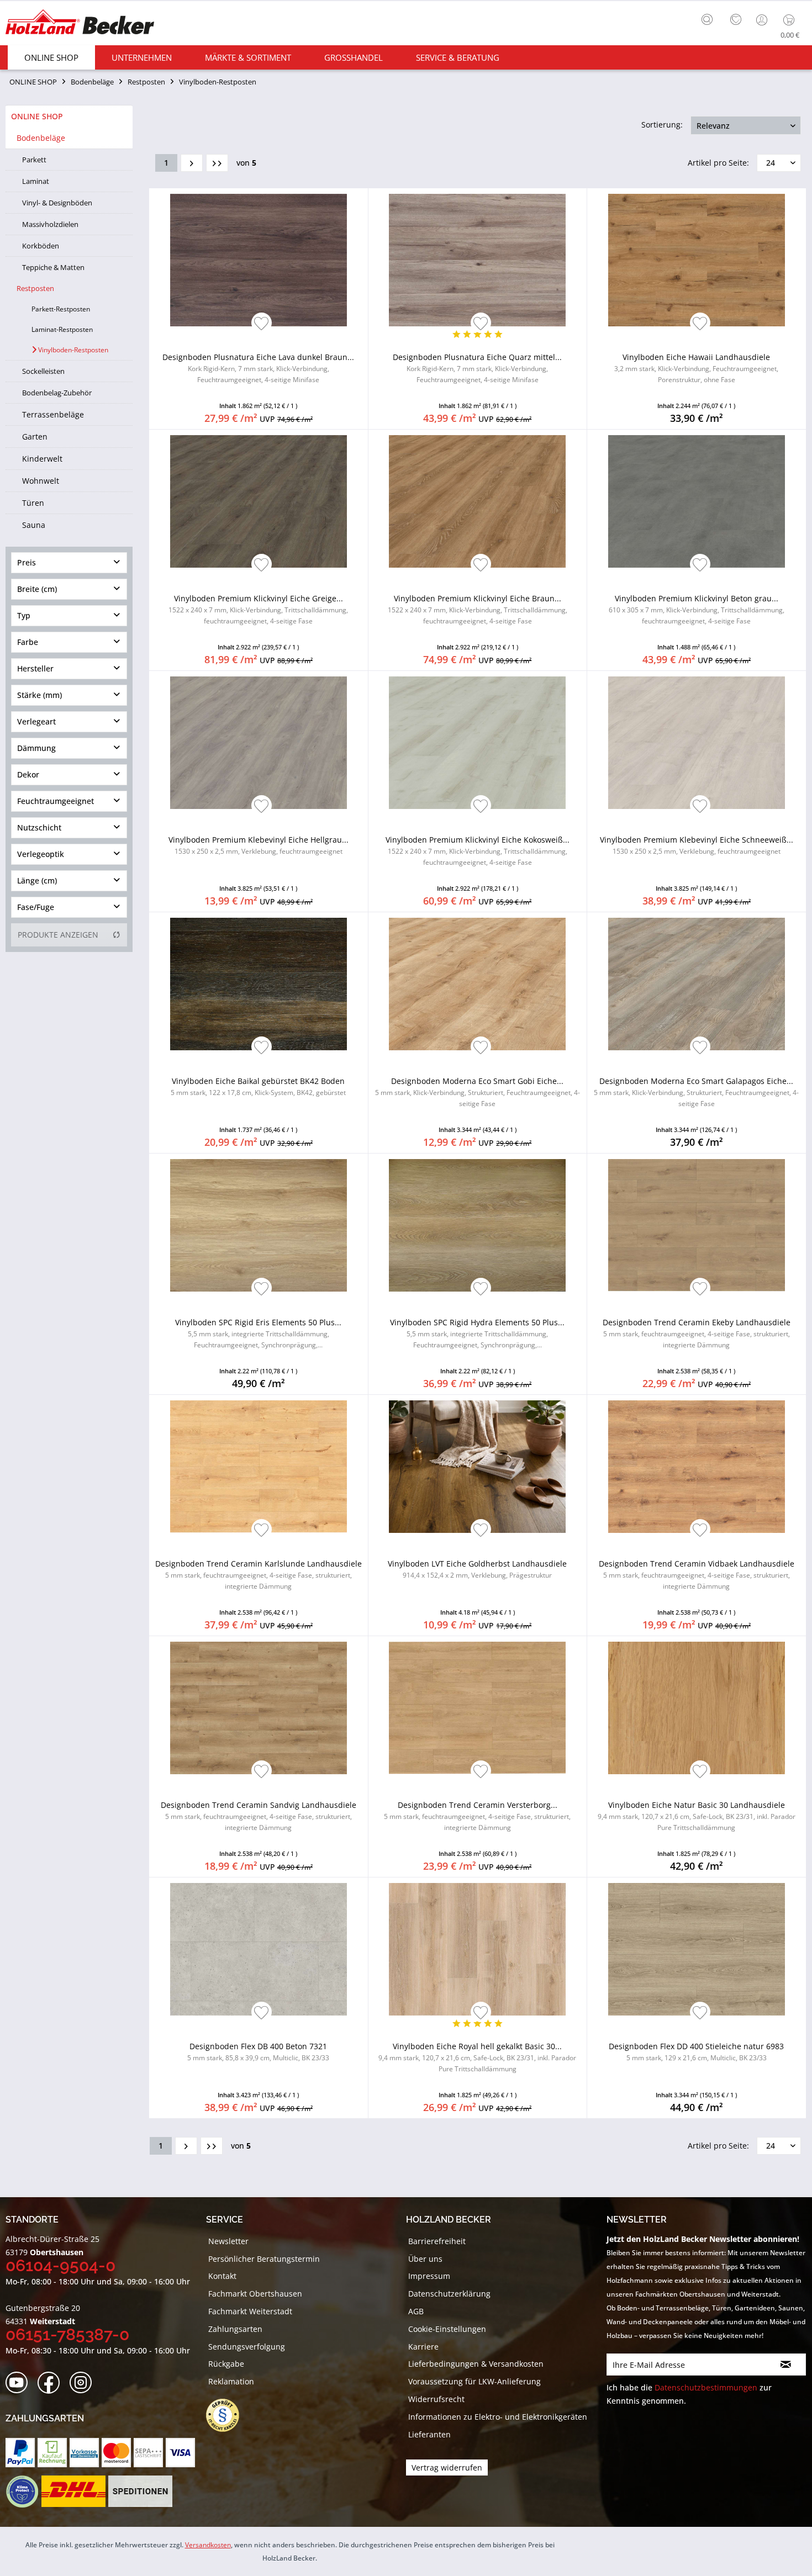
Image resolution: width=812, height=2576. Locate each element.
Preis (27, 562)
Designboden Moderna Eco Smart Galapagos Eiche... (696, 1092)
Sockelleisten (43, 371)
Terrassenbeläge (53, 414)
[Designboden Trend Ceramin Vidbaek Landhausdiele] (697, 1467)
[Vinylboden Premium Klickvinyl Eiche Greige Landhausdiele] (259, 501)
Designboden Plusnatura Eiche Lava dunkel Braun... (258, 368)
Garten (35, 437)
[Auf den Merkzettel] (262, 324)
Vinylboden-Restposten (72, 350)
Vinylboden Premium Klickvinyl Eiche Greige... (258, 609)
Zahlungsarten (235, 2329)
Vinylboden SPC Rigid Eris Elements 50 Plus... (258, 1333)
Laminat (36, 181)
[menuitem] (710, 18)
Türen (33, 503)
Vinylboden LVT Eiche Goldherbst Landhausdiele (477, 1569)
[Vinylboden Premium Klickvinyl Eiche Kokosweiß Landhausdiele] (478, 743)
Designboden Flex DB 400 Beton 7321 (258, 2052)
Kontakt (222, 2276)
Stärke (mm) (39, 695)
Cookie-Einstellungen (447, 2329)
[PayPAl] (20, 2453)
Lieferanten (429, 2434)
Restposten (35, 288)
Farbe (28, 642)
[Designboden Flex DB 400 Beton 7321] (259, 1949)
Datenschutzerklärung (449, 2294)
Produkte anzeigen (58, 935)
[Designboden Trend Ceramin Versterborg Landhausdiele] (478, 1708)
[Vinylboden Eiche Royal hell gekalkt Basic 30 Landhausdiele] (478, 1949)
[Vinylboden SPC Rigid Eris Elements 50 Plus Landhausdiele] (259, 1225)
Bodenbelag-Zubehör (57, 393)
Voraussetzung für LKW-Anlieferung (474, 2381)
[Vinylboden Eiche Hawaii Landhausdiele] (697, 260)
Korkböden (41, 246)
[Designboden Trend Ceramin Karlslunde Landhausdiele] (259, 1467)
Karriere (423, 2347)
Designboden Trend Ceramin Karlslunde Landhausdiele (259, 1575)
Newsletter (228, 2241)
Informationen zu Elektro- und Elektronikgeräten (498, 2417)
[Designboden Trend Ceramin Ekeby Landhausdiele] (697, 1225)
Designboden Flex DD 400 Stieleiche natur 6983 (696, 2052)
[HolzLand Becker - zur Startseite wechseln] (80, 23)
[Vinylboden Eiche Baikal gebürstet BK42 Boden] (259, 984)
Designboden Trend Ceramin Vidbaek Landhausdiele (697, 1575)
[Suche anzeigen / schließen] (707, 19)
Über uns (425, 2259)
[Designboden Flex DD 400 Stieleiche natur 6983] (697, 1949)
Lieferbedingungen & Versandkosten (476, 2364)
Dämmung (36, 748)
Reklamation (231, 2381)
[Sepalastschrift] (148, 2453)
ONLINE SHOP (37, 116)
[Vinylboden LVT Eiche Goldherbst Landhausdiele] (478, 1467)
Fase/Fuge (36, 907)
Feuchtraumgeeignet (56, 801)
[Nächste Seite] (192, 163)
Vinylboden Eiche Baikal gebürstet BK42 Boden (258, 1086)
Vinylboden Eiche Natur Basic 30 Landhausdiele (697, 1816)
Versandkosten (208, 2545)
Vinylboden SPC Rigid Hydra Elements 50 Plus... (477, 1333)
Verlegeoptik (41, 854)
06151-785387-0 (67, 2334)
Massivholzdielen (50, 224)
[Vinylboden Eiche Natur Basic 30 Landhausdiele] (697, 1708)
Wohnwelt (41, 481)
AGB (416, 2311)
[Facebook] (52, 2383)
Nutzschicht (39, 827)
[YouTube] (20, 2383)
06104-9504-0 (60, 2265)
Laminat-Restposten (62, 329)
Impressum (429, 2276)
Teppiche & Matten (53, 267)
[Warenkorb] (791, 20)
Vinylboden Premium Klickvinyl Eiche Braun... (478, 609)
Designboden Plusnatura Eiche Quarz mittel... (477, 368)
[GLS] (22, 2492)
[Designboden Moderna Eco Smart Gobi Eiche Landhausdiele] (478, 984)
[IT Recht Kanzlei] (228, 2415)
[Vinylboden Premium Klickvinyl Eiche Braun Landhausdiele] (478, 501)
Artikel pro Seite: (718, 163)
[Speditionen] (141, 2492)
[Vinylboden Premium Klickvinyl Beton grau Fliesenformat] (697, 501)
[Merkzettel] (736, 20)
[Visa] (180, 2453)
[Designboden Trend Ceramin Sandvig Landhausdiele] (259, 1708)
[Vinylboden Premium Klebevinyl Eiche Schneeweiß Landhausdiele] (697, 743)
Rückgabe (226, 2364)
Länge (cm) (37, 880)
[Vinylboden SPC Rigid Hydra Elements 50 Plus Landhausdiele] (478, 1225)
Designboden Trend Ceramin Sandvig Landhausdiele (259, 1816)
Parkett (34, 160)
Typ (24, 615)
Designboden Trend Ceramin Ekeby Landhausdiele (697, 1333)
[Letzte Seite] (217, 163)
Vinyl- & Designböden (57, 203)
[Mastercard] (116, 2453)
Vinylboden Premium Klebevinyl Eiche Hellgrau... (259, 845)
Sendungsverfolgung (247, 2347)
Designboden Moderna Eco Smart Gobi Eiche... (478, 1092)
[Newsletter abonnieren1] (786, 2365)
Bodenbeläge (41, 138)
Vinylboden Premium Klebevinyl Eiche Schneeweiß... (697, 845)
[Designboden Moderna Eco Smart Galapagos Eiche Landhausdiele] (697, 984)
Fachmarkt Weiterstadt (250, 2311)
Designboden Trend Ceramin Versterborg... (477, 1816)
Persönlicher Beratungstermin (264, 2259)
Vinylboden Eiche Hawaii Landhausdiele (696, 368)
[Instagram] (84, 2383)
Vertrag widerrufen (447, 2467)
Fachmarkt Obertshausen (255, 2294)
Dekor (28, 774)
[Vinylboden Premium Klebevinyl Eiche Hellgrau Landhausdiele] (259, 743)
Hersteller (35, 668)
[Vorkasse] (84, 2453)
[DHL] (73, 2492)
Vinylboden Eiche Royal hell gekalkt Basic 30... (477, 2057)
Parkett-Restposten (61, 309)
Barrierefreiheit (437, 2241)
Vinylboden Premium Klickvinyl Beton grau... (697, 609)
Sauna (34, 525)
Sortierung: (662, 125)
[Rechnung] (52, 2453)
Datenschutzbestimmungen (706, 2387)
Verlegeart (36, 721)
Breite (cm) (37, 589)
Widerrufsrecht (436, 2399)
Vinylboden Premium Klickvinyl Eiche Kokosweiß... (478, 851)
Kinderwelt (42, 459)
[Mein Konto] (763, 20)
